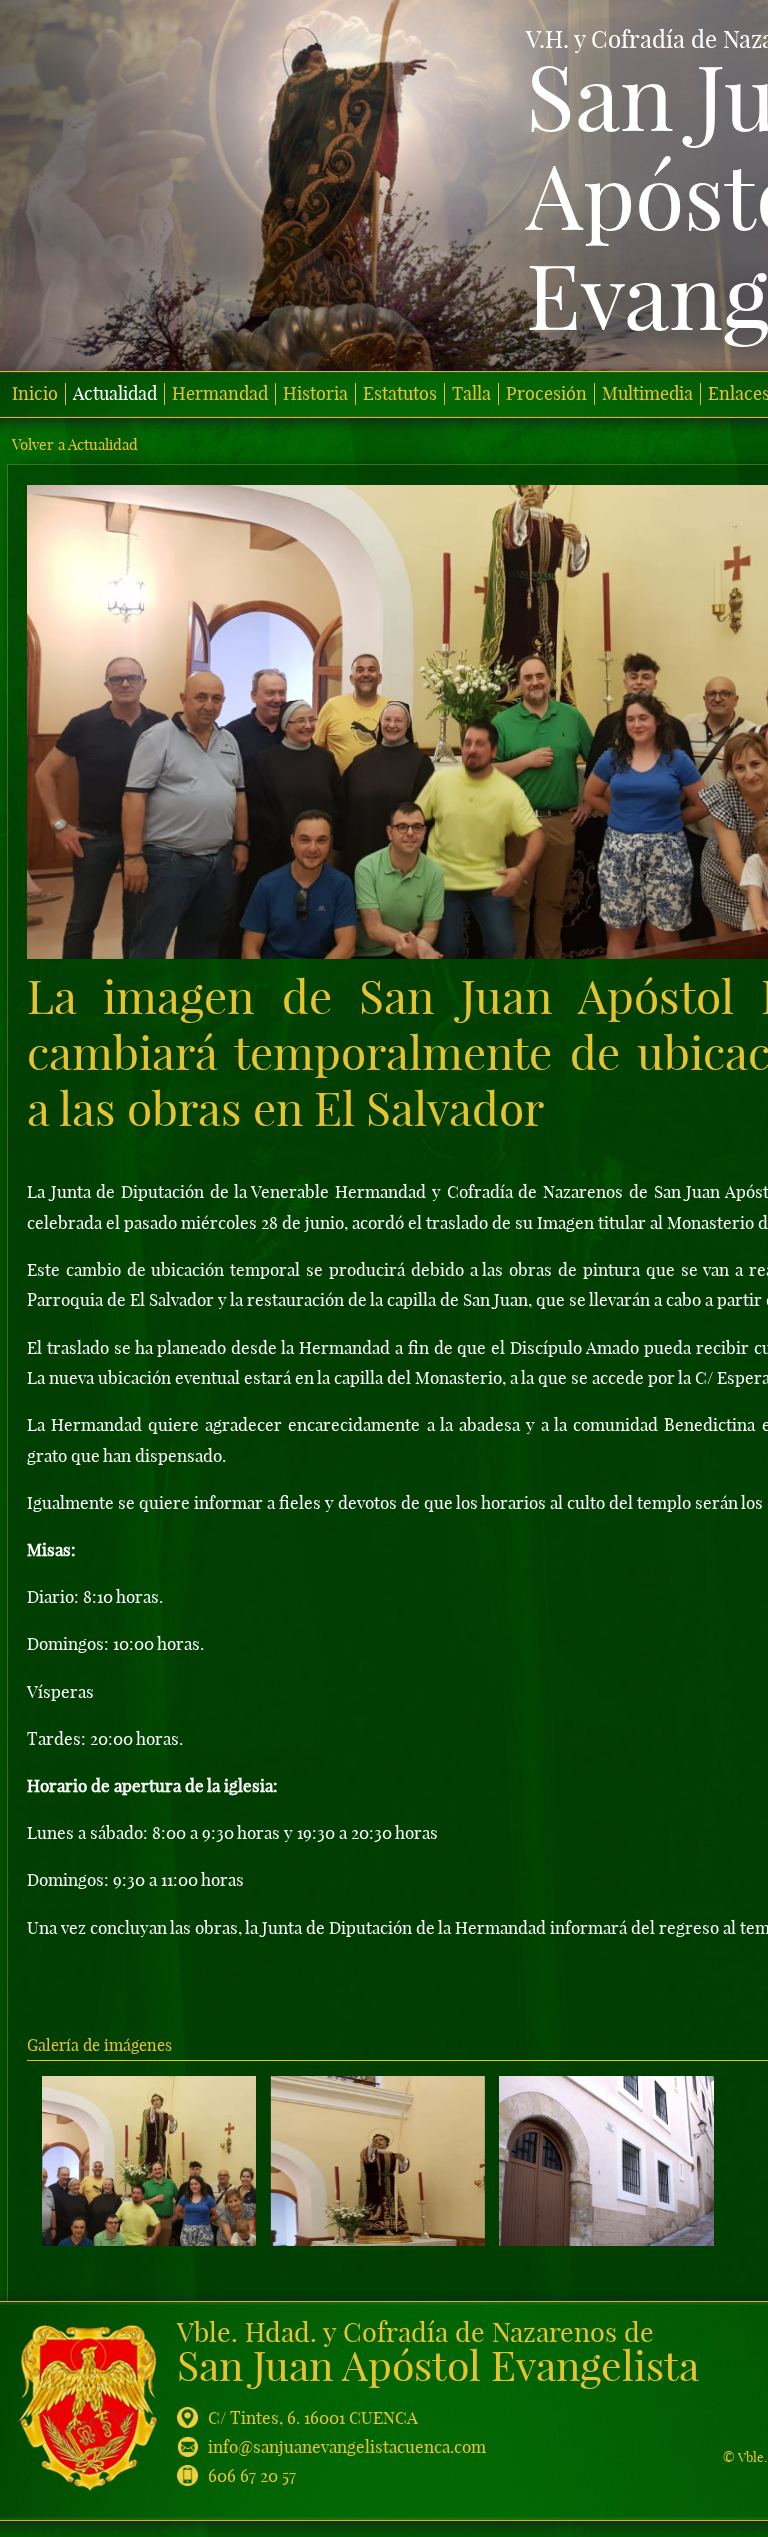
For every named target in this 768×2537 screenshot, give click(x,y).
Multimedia (647, 394)
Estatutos (400, 394)
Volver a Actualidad (75, 444)
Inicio (35, 394)
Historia (315, 394)
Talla (471, 394)
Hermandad (220, 394)
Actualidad (115, 394)
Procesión (546, 394)
